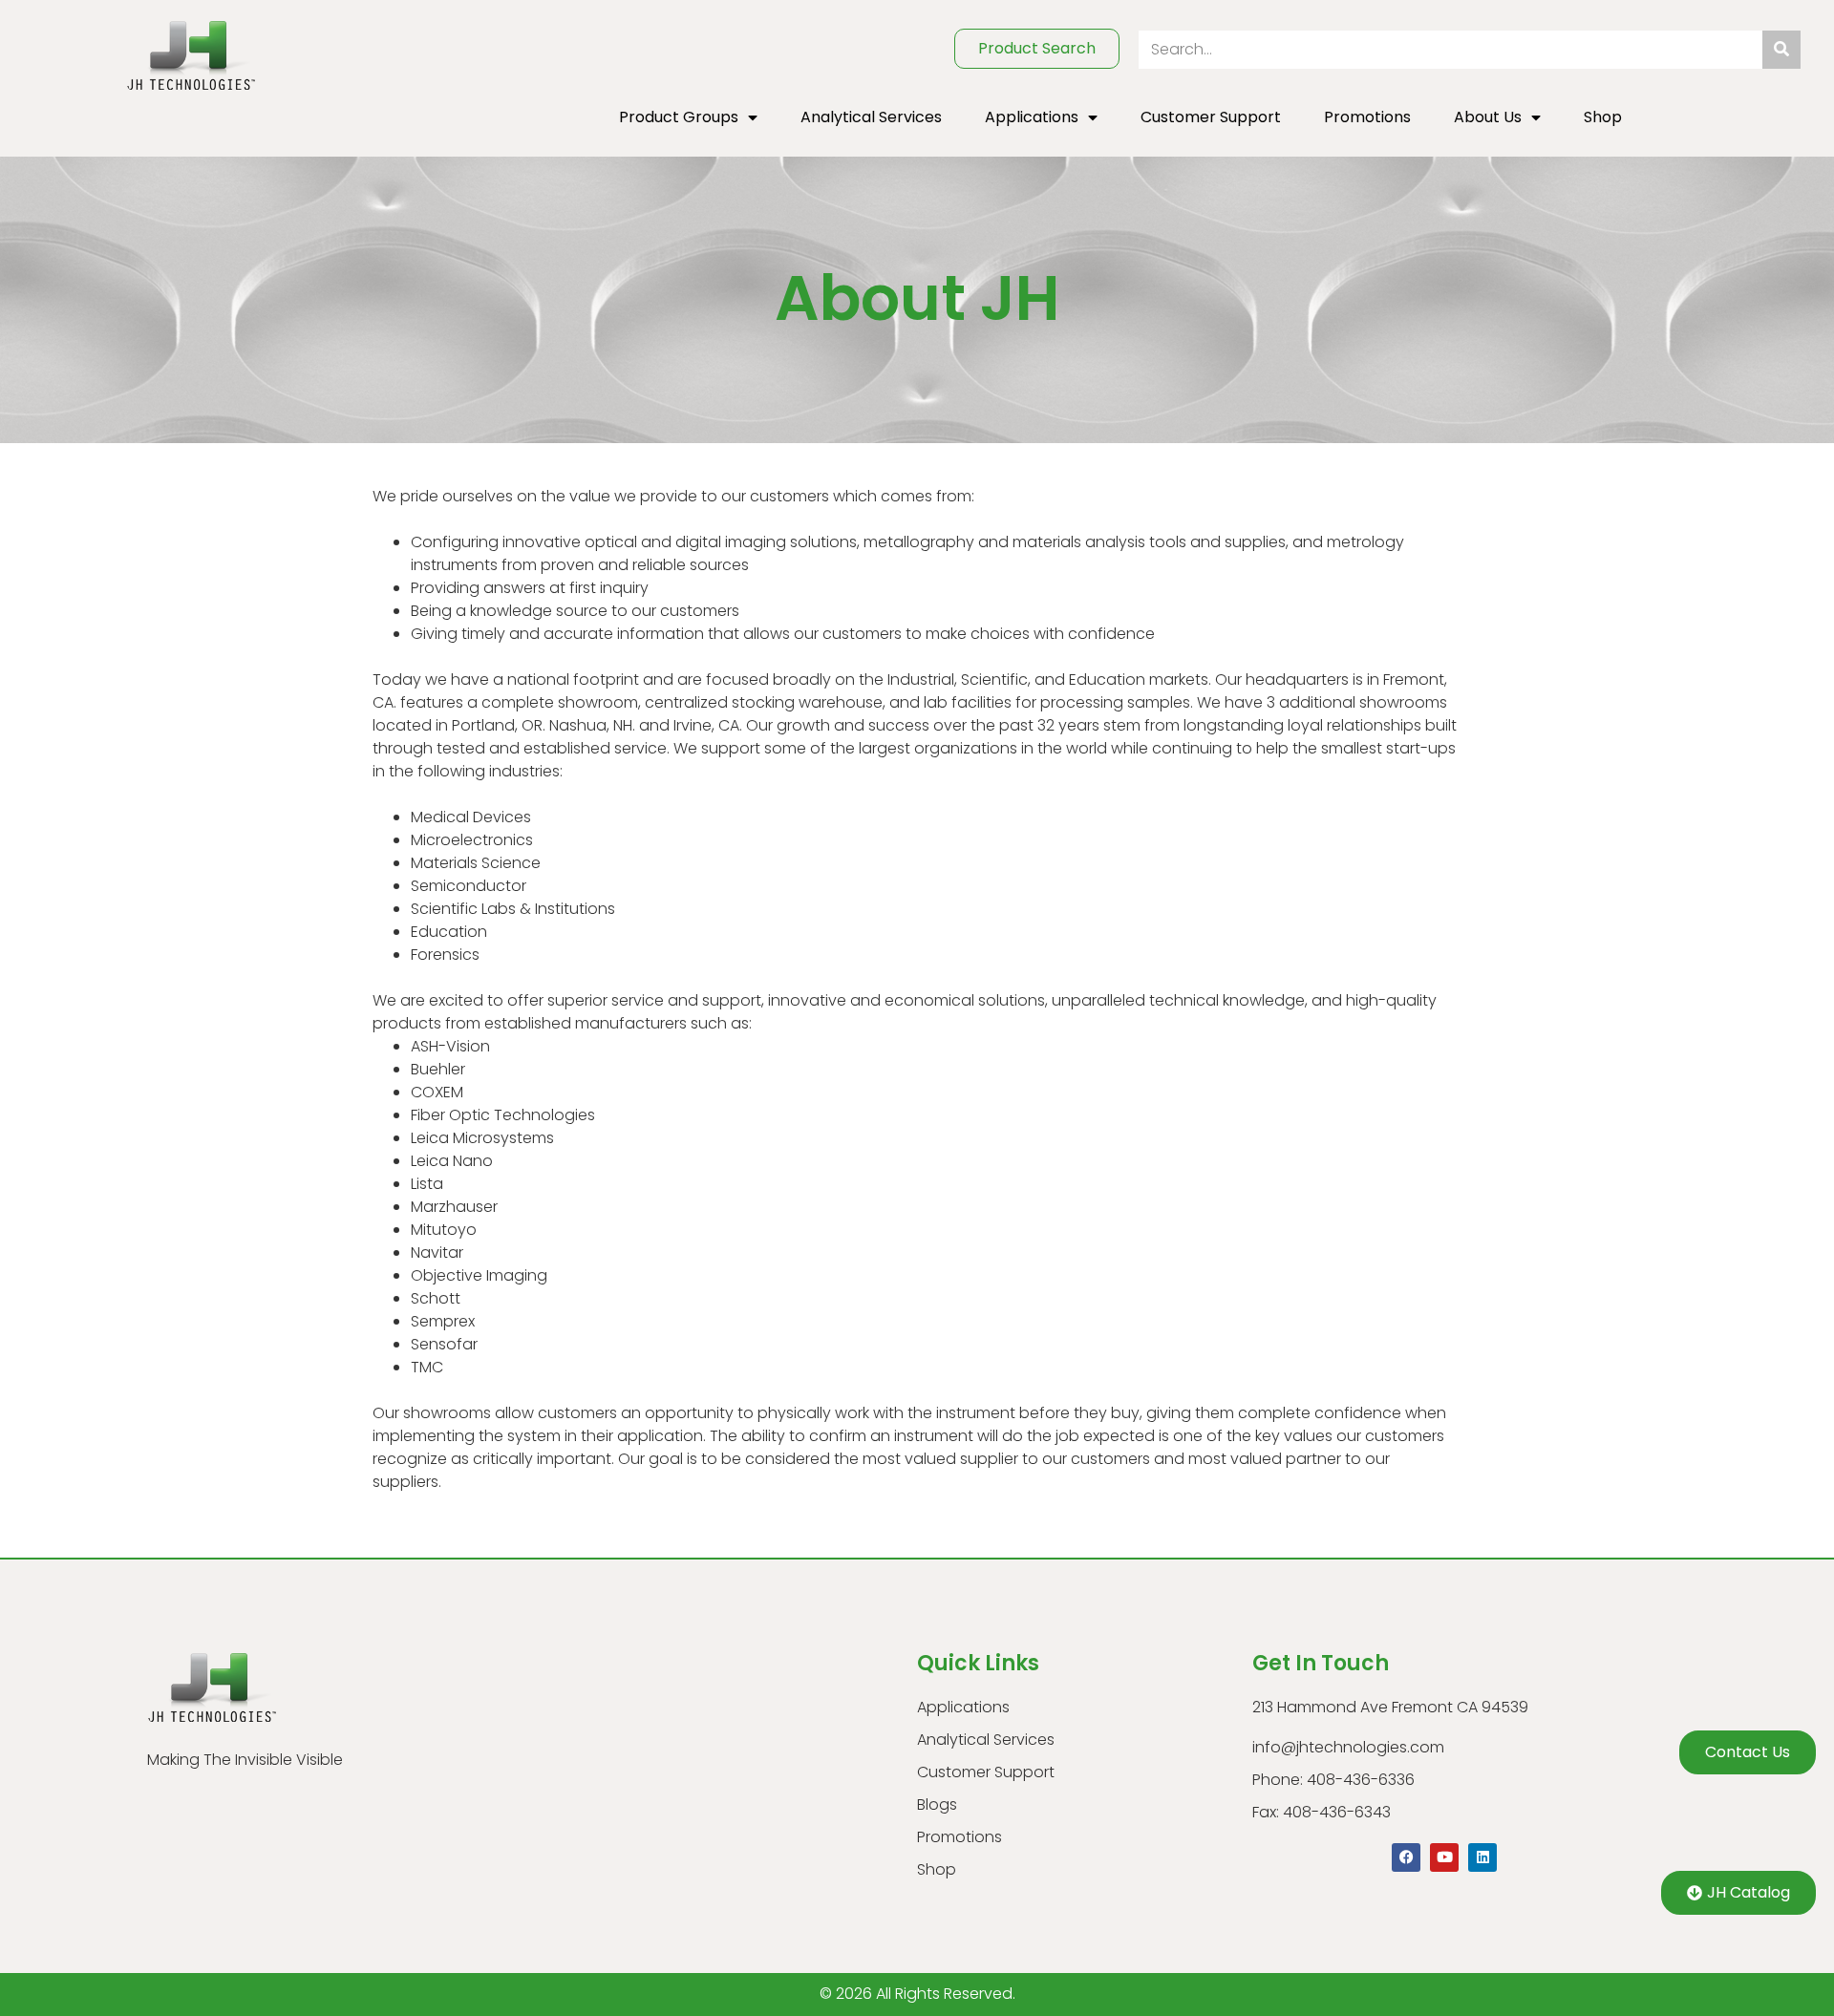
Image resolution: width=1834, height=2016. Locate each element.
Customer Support (1211, 117)
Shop (1603, 117)
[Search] (1781, 50)
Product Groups (679, 117)
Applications (1032, 117)
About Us (1488, 117)
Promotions (1367, 117)
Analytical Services (871, 117)
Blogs (937, 1804)
